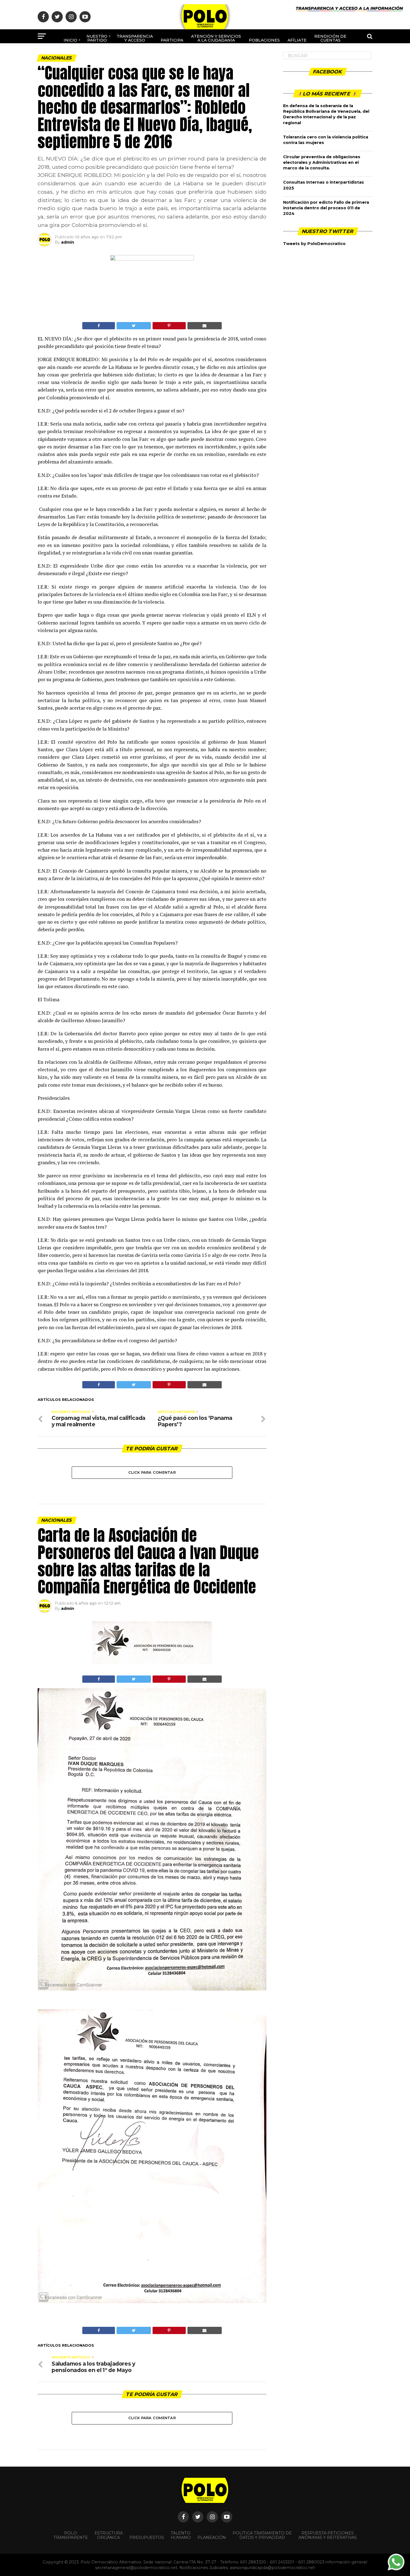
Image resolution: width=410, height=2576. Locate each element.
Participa (172, 40)
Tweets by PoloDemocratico (314, 244)
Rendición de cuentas (330, 38)
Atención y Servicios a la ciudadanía (216, 38)
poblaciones (264, 40)
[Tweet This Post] (134, 326)
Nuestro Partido (97, 38)
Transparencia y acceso (135, 38)
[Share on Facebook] (99, 326)
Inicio (70, 40)
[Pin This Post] (169, 326)
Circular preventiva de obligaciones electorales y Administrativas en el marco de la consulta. (322, 162)
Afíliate (297, 40)
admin (68, 242)
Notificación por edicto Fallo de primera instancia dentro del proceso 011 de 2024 (326, 208)
